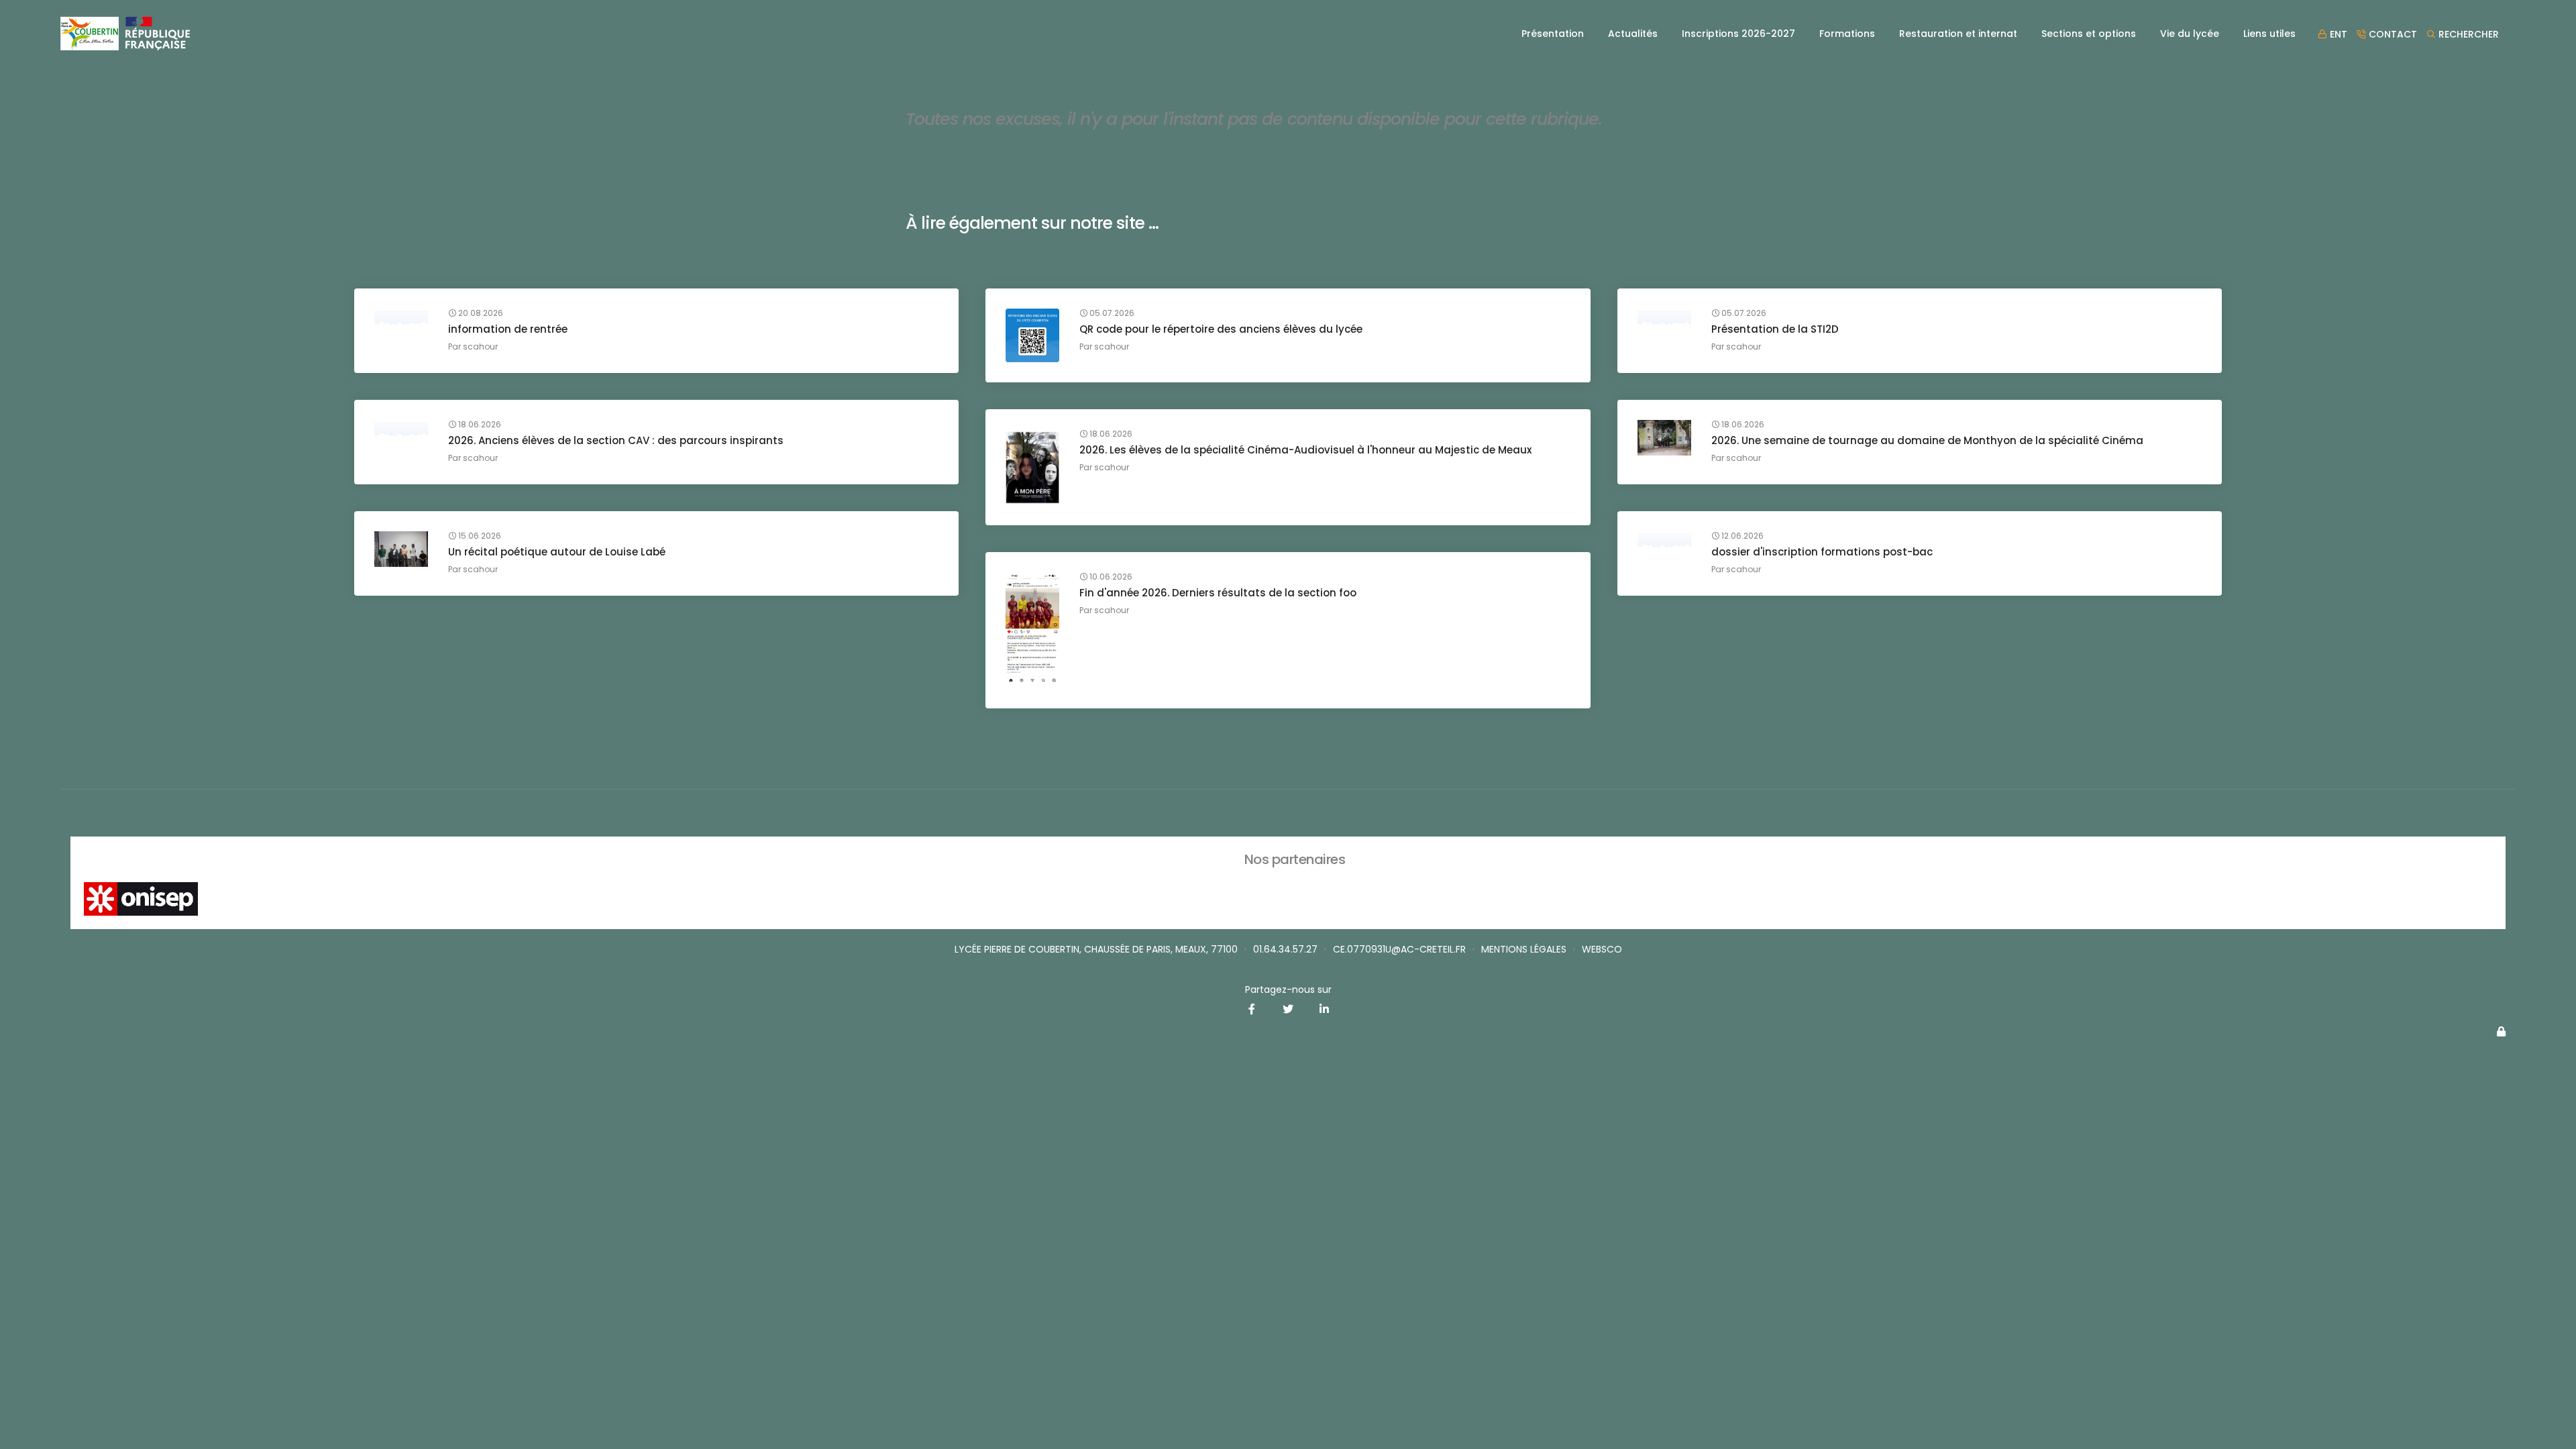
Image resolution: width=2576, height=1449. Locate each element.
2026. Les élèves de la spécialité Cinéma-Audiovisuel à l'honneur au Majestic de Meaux (1305, 450)
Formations (1847, 34)
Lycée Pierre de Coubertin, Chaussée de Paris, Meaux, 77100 (1096, 949)
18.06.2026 (479, 425)
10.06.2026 (1110, 577)
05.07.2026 (1111, 313)
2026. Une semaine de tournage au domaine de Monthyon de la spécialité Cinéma (1927, 440)
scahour (480, 346)
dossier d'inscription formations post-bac (1822, 552)
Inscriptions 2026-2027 (1738, 34)
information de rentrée (508, 329)
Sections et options (2089, 34)
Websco (1602, 949)
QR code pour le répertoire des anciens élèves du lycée (1221, 329)
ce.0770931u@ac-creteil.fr (1399, 949)
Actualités (1633, 34)
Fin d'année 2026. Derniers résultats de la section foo (1218, 593)
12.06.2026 (1741, 536)
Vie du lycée (2190, 34)
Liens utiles (2269, 34)
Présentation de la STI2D (1775, 329)
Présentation (1553, 34)
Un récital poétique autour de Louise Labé (557, 552)
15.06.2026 (479, 536)
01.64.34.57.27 (1285, 949)
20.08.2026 (480, 313)
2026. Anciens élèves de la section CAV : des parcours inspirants (616, 440)
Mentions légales (1524, 949)
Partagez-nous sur (1288, 989)
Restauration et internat (1958, 34)
